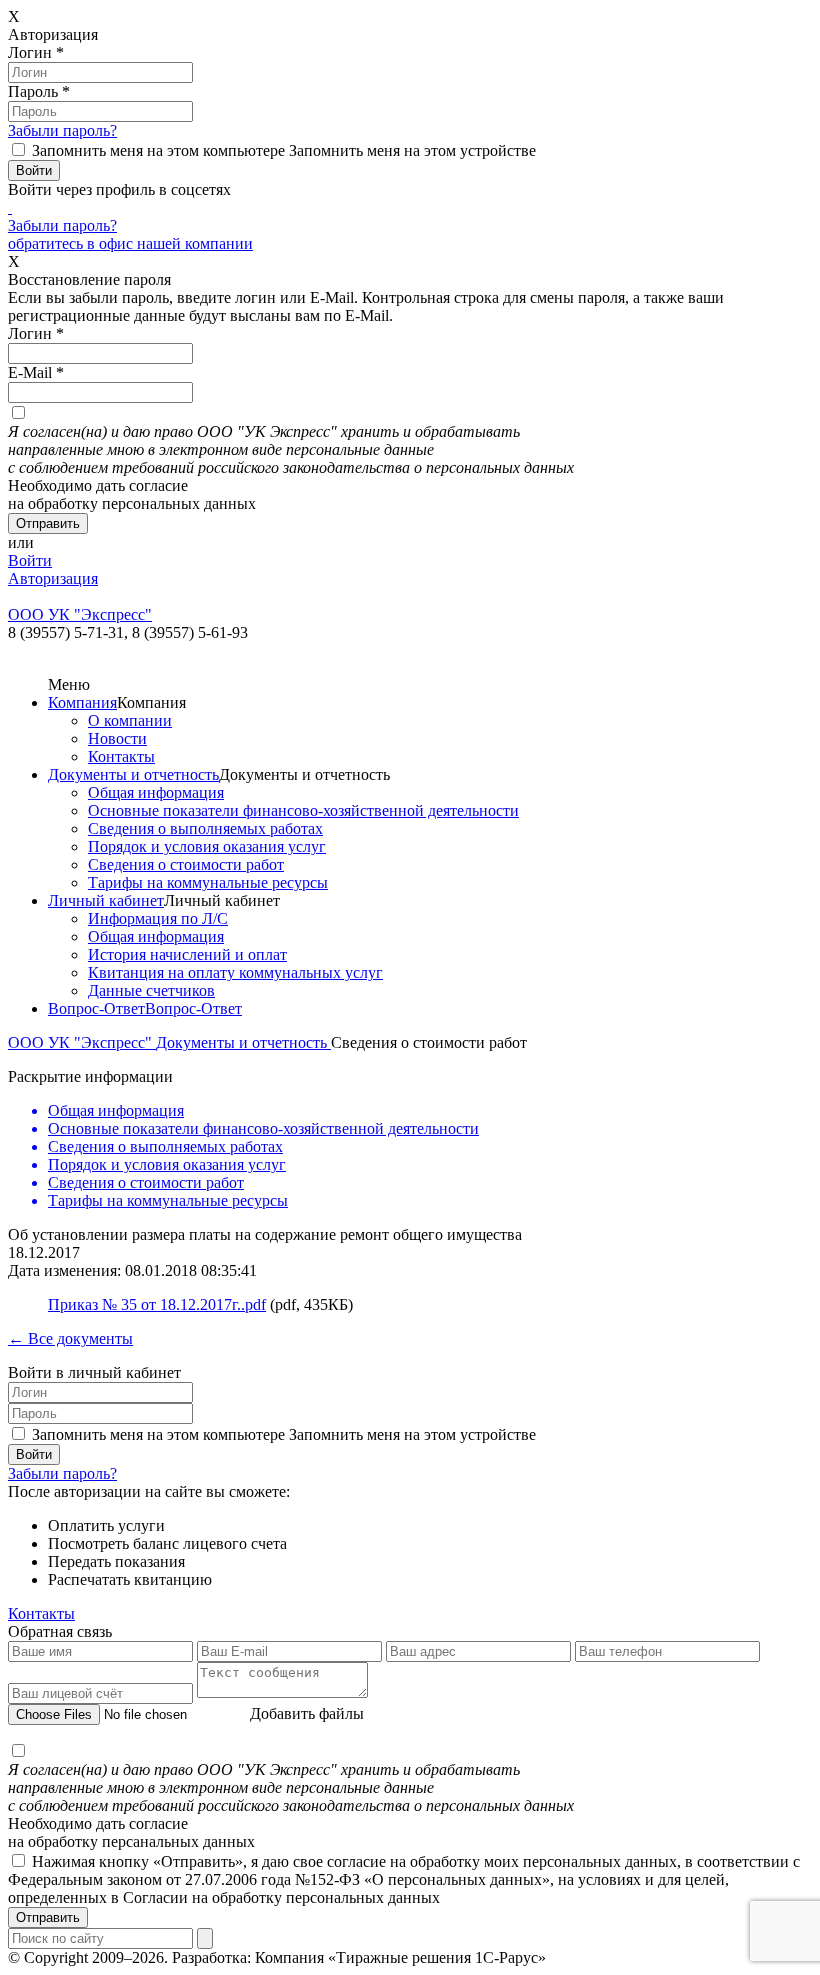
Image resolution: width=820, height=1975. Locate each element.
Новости (117, 738)
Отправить (48, 1917)
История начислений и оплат (187, 954)
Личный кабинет (106, 900)
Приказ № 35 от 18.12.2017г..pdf (157, 1304)
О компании (130, 720)
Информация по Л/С (158, 918)
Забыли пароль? (62, 130)
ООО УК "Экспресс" (82, 1042)
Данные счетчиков (151, 990)
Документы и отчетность (133, 774)
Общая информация (156, 792)
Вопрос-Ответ (96, 1008)
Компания (82, 702)
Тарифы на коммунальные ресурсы (208, 882)
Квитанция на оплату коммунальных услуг (235, 972)
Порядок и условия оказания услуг (207, 846)
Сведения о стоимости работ (186, 864)
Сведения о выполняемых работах (205, 828)
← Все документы (70, 1338)
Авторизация (53, 578)
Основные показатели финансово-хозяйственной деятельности (303, 810)
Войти (30, 560)
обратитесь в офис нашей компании (130, 243)
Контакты (121, 756)
